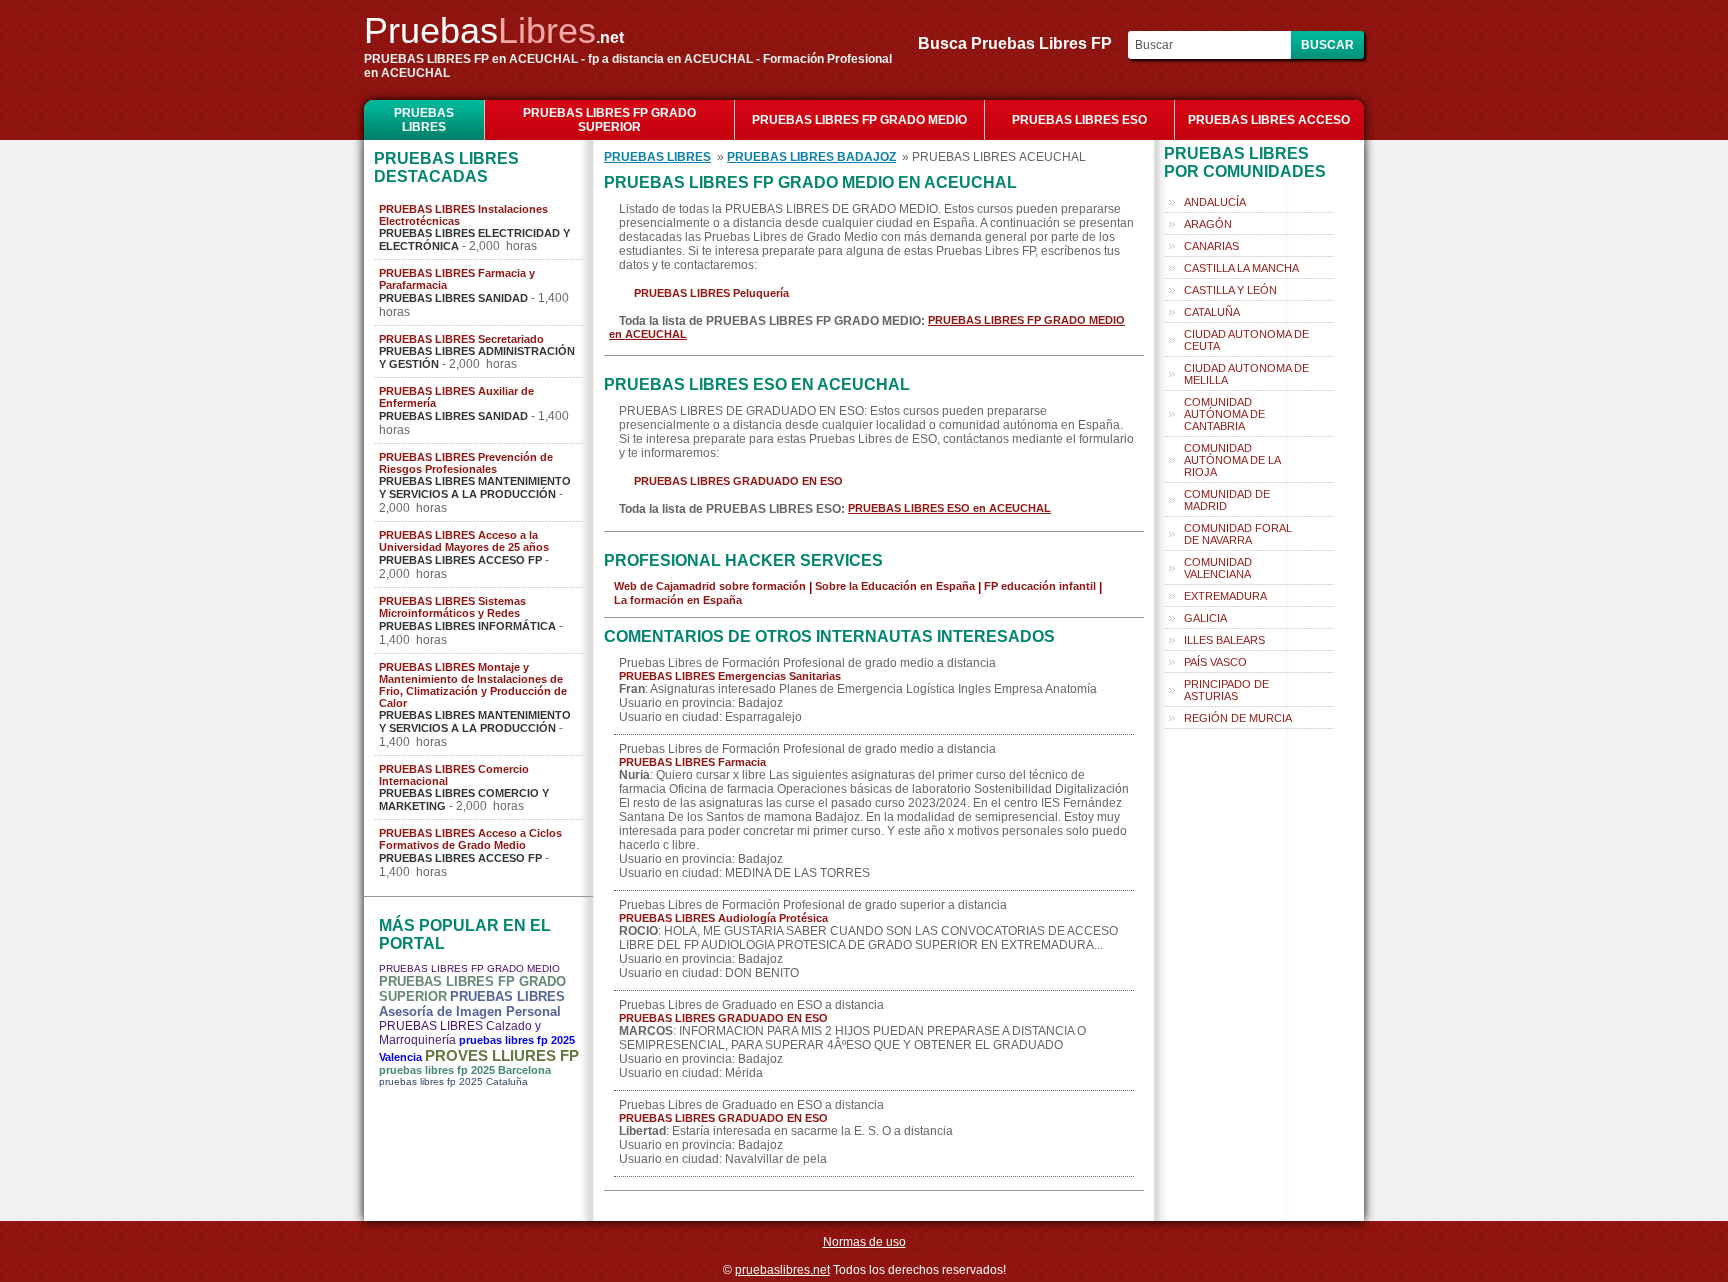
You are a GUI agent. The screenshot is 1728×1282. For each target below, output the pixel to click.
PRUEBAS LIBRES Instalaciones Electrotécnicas (463, 215)
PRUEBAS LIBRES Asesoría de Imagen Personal (472, 1004)
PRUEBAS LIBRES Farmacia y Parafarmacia (457, 279)
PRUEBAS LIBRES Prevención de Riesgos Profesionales (466, 463)
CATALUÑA (1212, 312)
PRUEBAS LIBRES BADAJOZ (811, 157)
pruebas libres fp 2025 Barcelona (465, 1070)
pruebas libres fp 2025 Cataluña (453, 1081)
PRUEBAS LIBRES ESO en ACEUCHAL (949, 508)
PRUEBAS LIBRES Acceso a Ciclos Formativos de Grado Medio (470, 839)
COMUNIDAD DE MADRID (1227, 500)
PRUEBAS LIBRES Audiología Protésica (723, 918)
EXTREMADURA (1225, 596)
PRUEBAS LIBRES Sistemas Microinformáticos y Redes (452, 607)
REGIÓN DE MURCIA (1238, 718)
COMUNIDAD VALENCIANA (1218, 568)
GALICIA (1205, 618)
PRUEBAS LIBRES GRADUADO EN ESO (738, 481)
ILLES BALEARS (1224, 640)
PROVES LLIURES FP (502, 1055)
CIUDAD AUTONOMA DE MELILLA (1246, 374)
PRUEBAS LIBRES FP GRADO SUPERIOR (609, 120)
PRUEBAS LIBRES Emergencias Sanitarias (730, 676)
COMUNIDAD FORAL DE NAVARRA (1238, 534)
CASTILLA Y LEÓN (1230, 290)
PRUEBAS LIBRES (424, 120)
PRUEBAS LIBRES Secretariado (461, 339)
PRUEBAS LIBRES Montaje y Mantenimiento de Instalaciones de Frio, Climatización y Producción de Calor (473, 685)
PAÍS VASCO (1215, 662)
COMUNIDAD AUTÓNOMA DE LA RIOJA (1232, 460)
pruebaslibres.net (782, 1270)
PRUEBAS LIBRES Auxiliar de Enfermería (456, 397)
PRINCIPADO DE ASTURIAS (1226, 690)
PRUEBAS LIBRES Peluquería (711, 293)
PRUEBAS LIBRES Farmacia (692, 762)
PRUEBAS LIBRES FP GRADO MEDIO (859, 120)
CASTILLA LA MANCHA (1241, 268)
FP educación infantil (1040, 586)
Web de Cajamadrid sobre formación (710, 586)
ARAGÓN (1208, 224)
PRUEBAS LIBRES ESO (1079, 120)
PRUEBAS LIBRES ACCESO (1269, 120)
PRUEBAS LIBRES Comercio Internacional (454, 775)
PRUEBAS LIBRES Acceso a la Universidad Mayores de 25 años (464, 541)
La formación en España (678, 600)
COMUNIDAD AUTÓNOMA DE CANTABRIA (1224, 414)
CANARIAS (1211, 246)
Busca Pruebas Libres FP (1021, 43)
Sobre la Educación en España (895, 586)
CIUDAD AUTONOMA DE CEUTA (1246, 340)
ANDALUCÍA (1215, 202)
